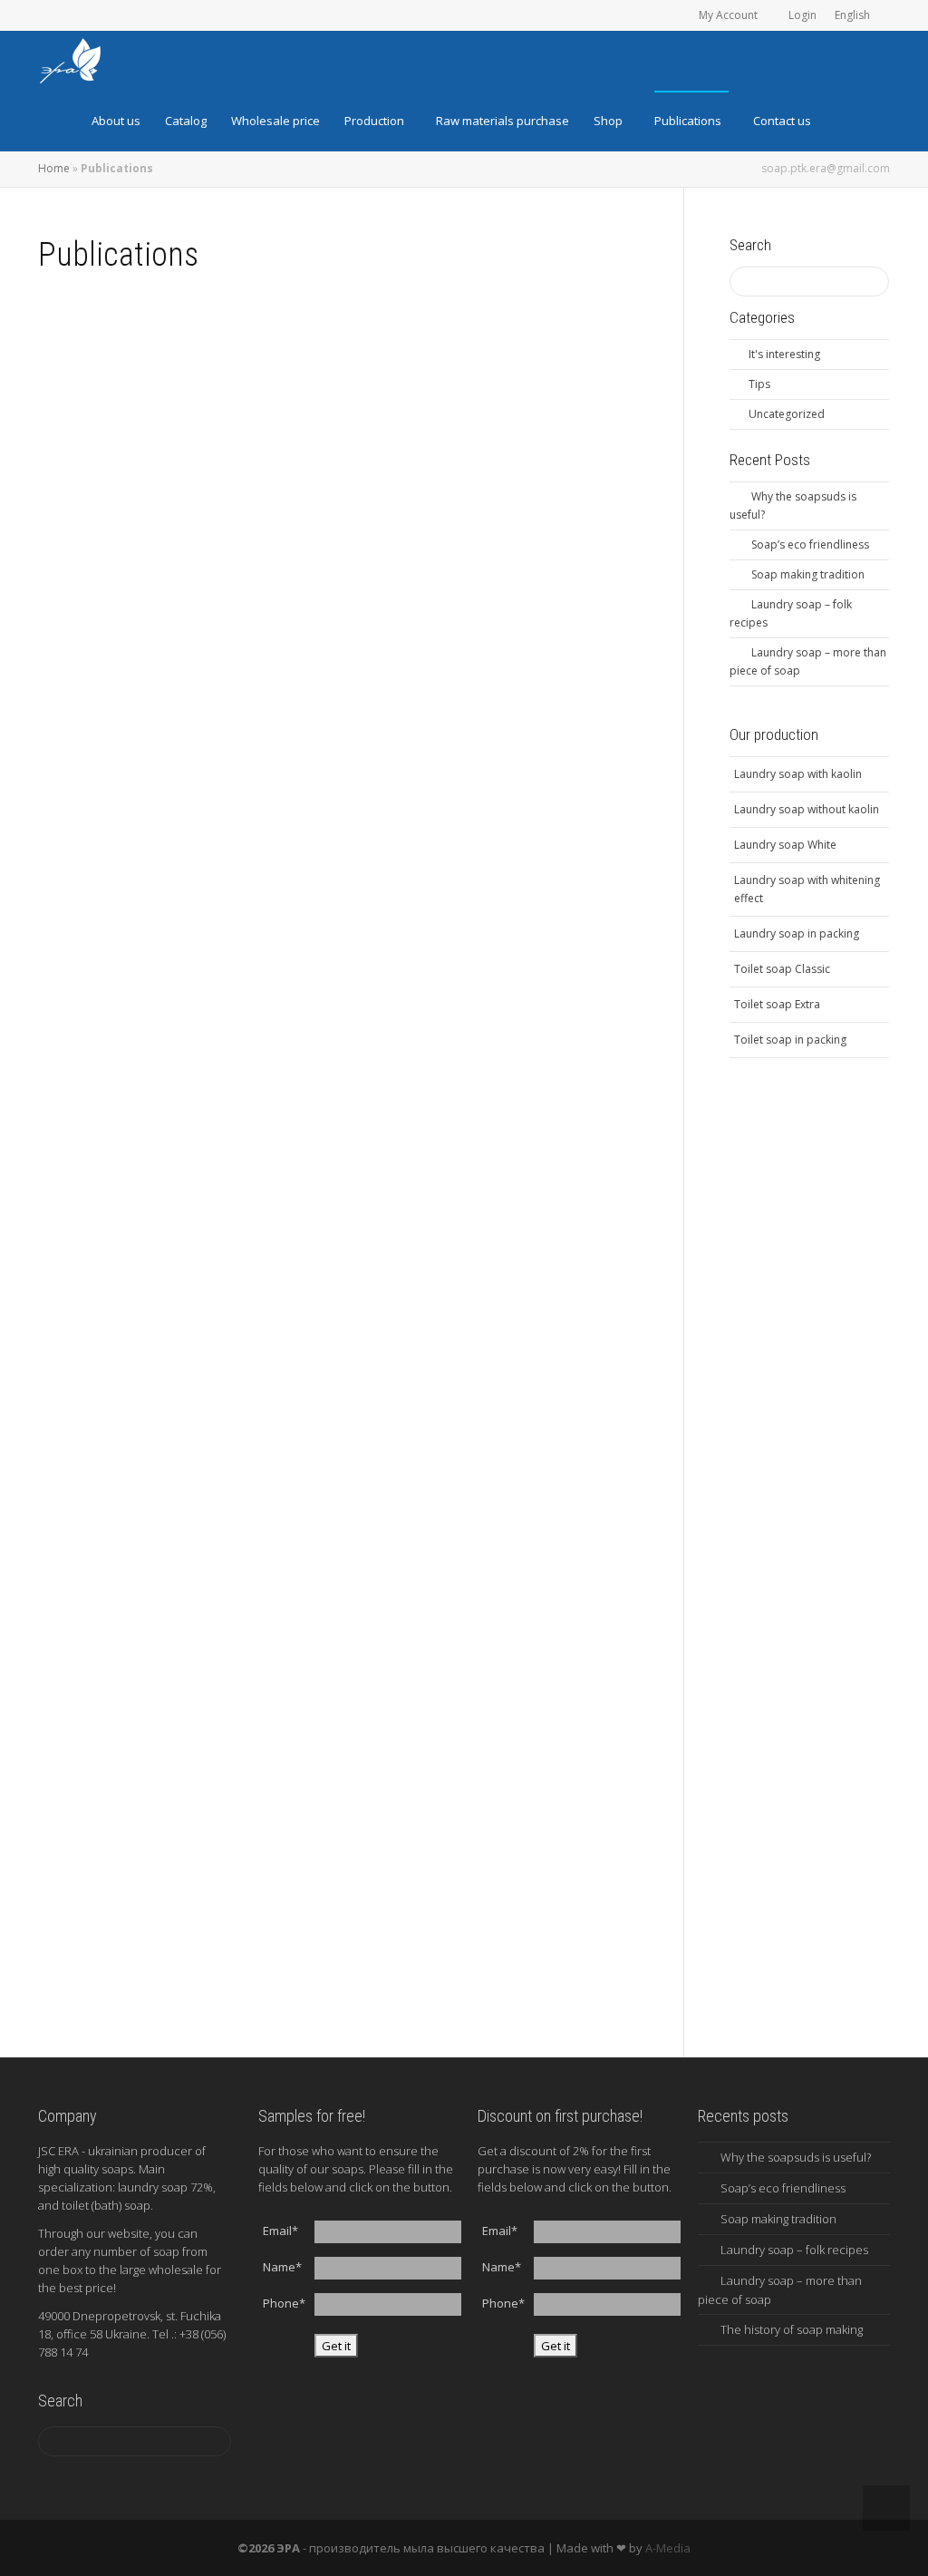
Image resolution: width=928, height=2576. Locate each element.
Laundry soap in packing (797, 933)
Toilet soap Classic (782, 969)
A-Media (668, 2548)
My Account (730, 15)
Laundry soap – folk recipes (476, 956)
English (854, 15)
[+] (188, 454)
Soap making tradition (167, 960)
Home (54, 168)
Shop (609, 121)
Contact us (782, 121)
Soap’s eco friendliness (467, 525)
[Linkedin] (116, 15)
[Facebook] (85, 15)
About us (116, 121)
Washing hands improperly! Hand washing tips (177, 1841)
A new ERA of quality (463, 1560)
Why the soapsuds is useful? (178, 520)
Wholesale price (275, 121)
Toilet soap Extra (777, 1004)
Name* (282, 2267)
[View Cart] (857, 121)
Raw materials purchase (503, 121)
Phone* (284, 2303)
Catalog (186, 121)
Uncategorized (787, 414)
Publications (689, 121)
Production (376, 121)
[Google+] (146, 15)
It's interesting (473, 541)
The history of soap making (176, 1560)
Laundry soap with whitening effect (807, 889)
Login (802, 15)
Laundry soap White (785, 845)
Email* (280, 2231)
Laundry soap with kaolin (798, 774)
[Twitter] (54, 15)
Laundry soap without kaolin (807, 809)
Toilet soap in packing (790, 1040)
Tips (162, 536)
